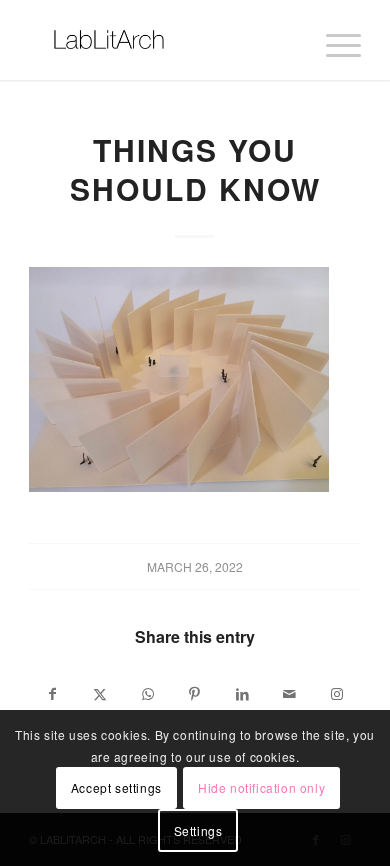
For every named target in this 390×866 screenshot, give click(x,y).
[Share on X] (100, 694)
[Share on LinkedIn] (242, 694)
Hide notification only (261, 787)
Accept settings (116, 787)
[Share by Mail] (289, 694)
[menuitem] (333, 40)
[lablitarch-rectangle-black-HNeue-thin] (161, 40)
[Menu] (333, 40)
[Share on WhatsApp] (147, 694)
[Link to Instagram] (336, 694)
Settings (198, 830)
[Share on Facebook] (52, 694)
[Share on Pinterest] (194, 694)
